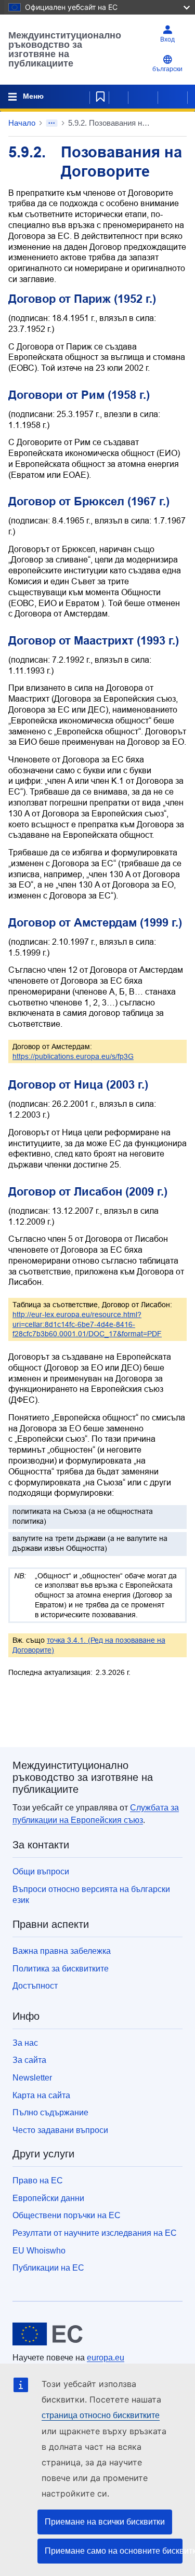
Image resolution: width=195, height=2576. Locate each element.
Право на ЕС (38, 2181)
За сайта (29, 2060)
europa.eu (106, 2358)
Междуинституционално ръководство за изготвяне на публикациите (65, 49)
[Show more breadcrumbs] (52, 123)
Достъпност (35, 1986)
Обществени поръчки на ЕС (67, 2215)
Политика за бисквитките (61, 1969)
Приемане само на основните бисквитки (114, 2551)
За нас (25, 2043)
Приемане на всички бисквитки (105, 2522)
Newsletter (32, 2078)
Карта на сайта (41, 2095)
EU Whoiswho (39, 2251)
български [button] (167, 69)
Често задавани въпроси (60, 2130)
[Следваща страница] (173, 97)
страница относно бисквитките (101, 2415)
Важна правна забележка (62, 1951)
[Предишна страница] (143, 97)
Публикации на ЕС (48, 2268)
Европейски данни (48, 2198)
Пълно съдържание (50, 2112)
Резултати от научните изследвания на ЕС (95, 2233)
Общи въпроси (41, 1871)
